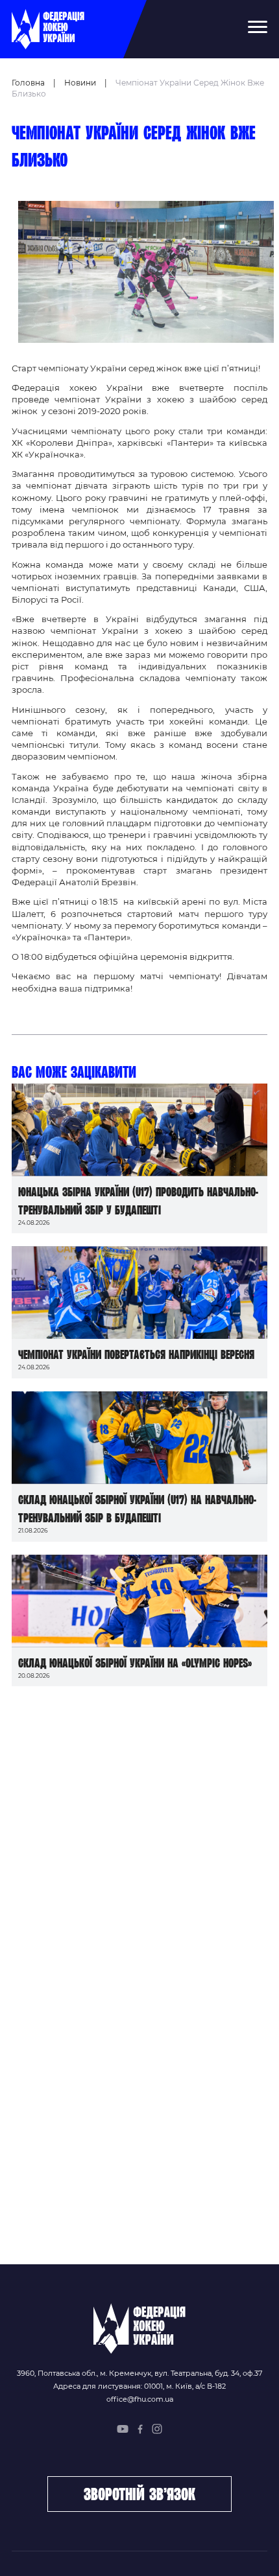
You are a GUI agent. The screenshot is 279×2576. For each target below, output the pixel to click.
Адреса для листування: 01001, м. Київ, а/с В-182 (139, 2386)
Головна (28, 83)
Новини (80, 83)
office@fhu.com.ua (140, 2399)
